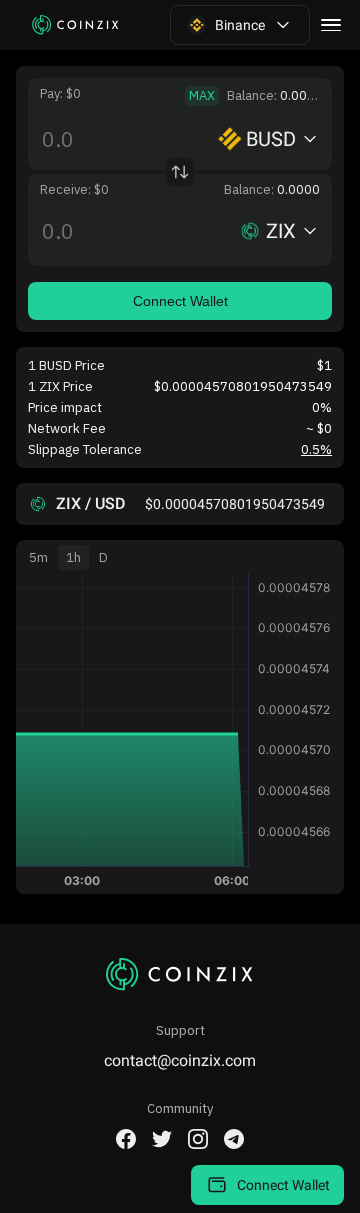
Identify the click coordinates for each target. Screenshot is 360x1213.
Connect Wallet (180, 301)
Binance (240, 25)
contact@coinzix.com (180, 1060)
